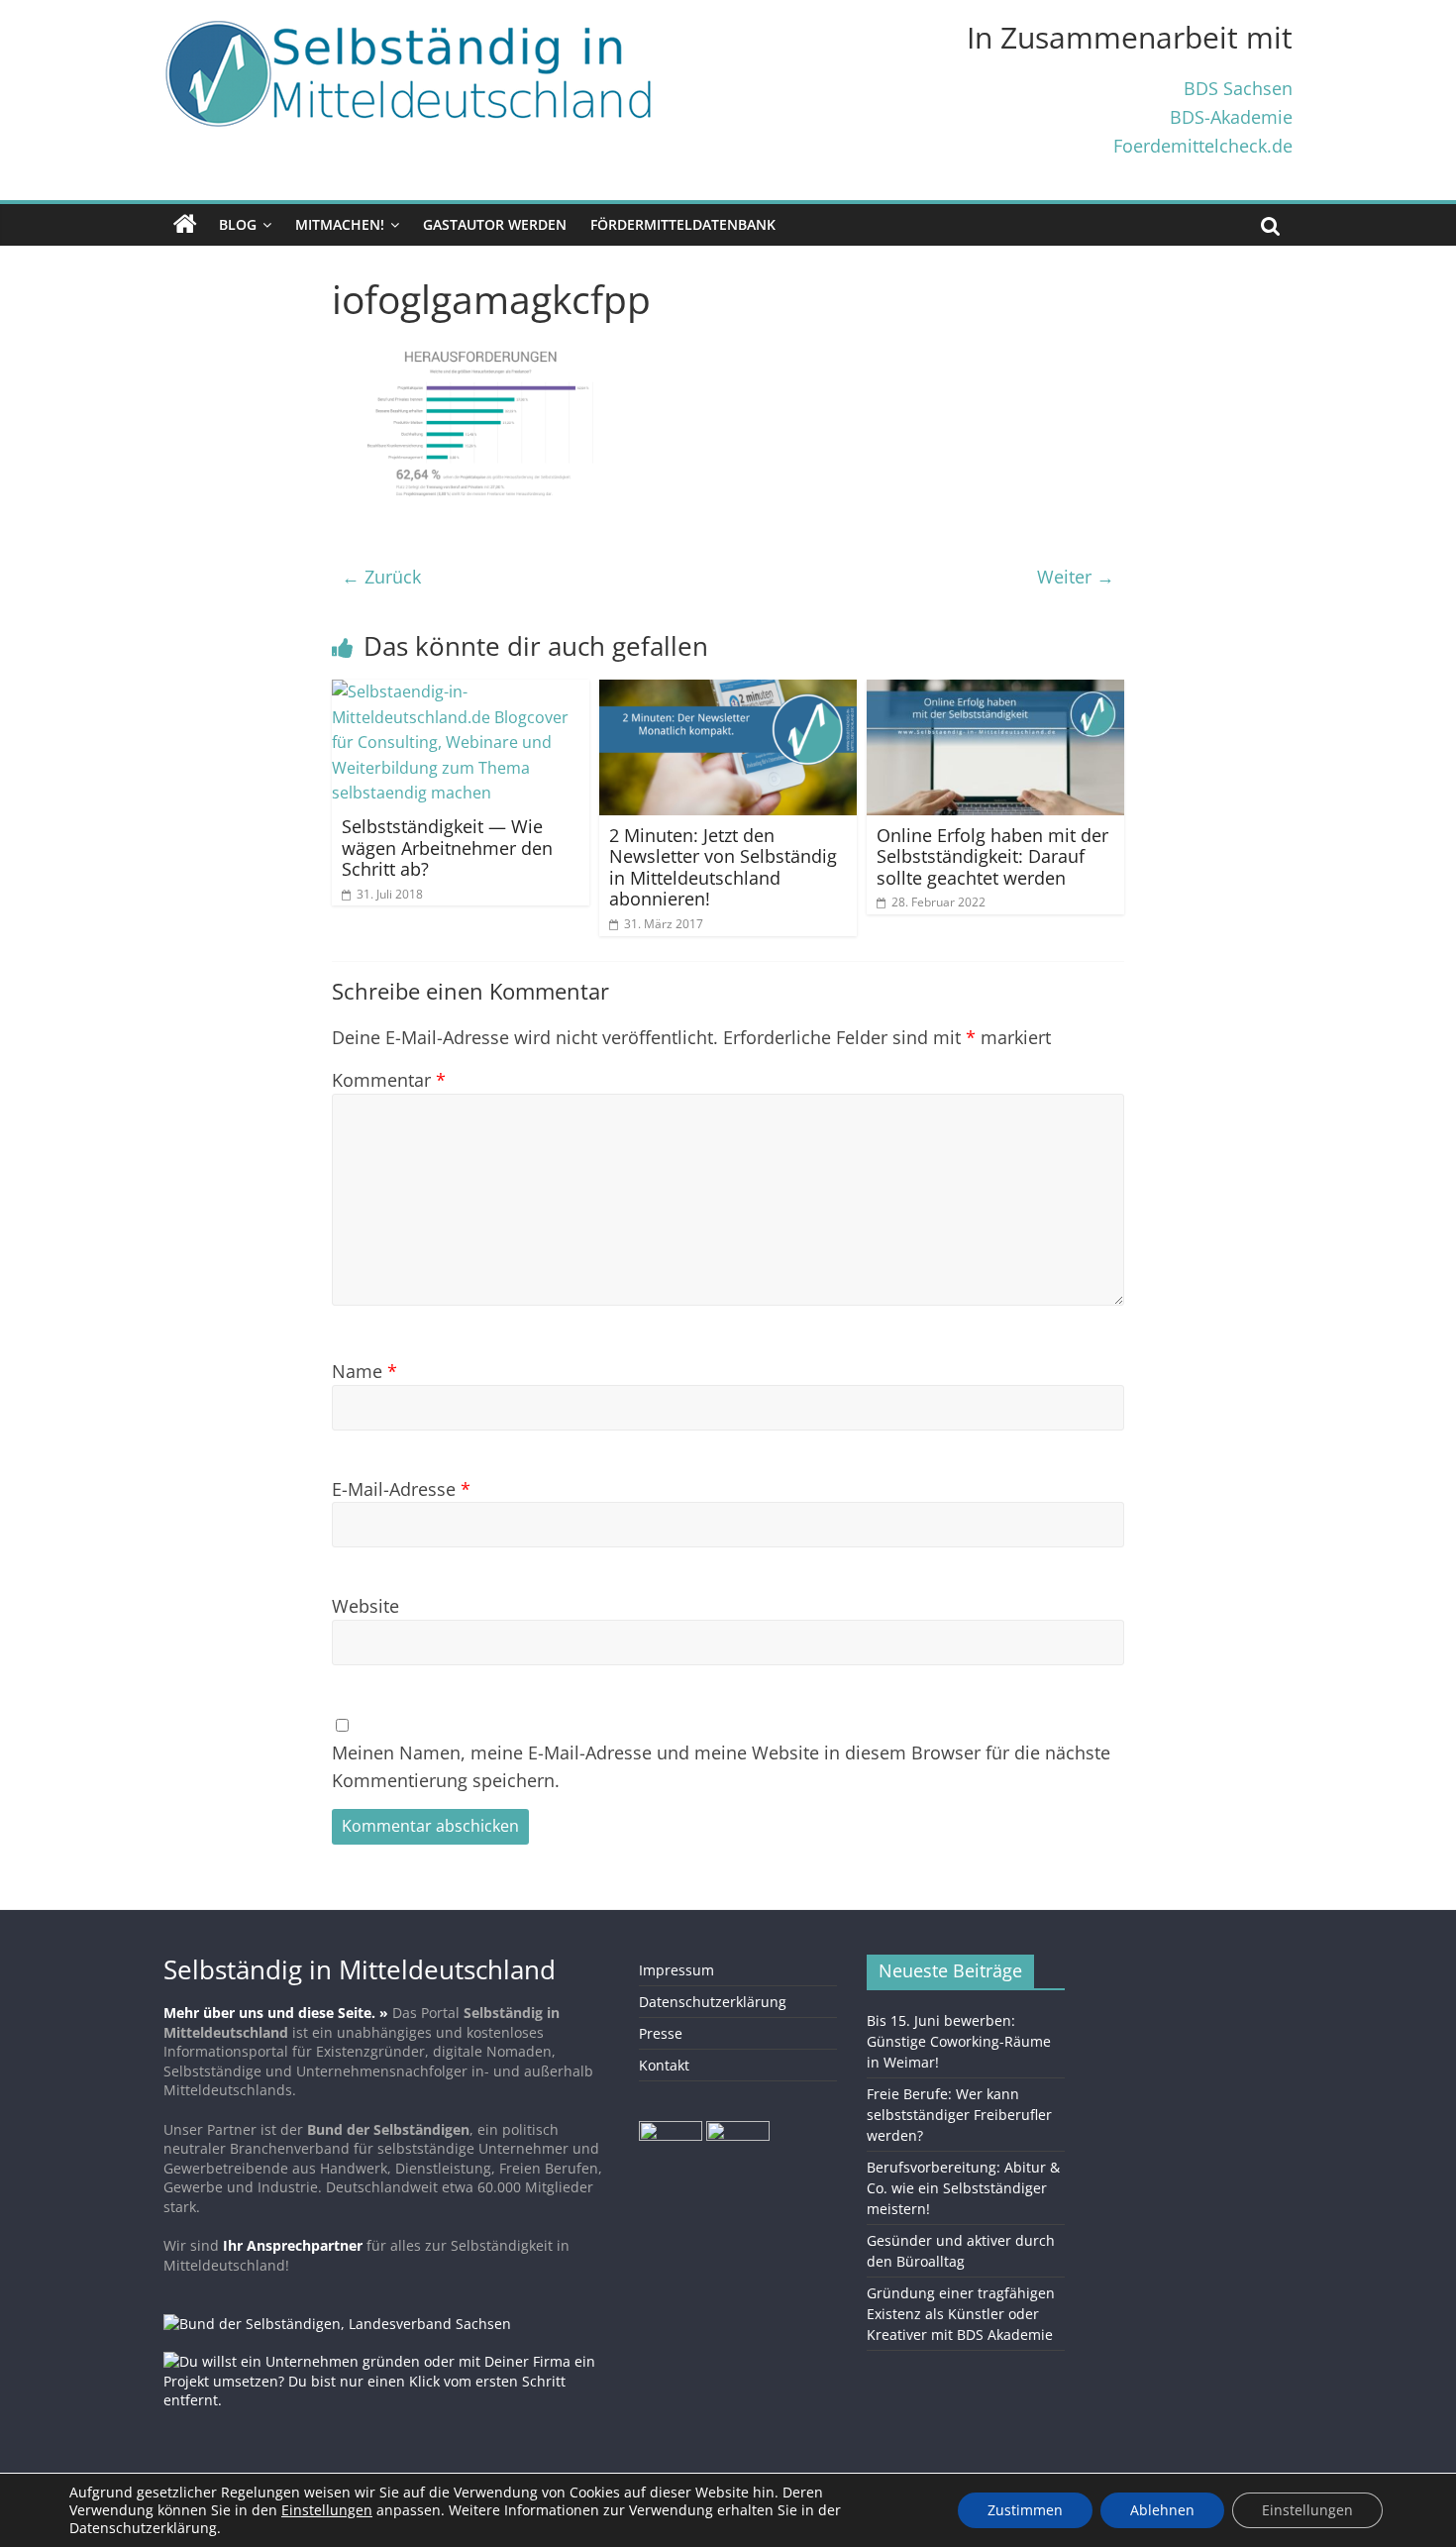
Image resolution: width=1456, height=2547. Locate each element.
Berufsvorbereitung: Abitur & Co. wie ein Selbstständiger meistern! (963, 2188)
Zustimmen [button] (1025, 2510)
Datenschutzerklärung (713, 2002)
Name (364, 1371)
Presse (661, 2033)
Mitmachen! (340, 224)
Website (365, 1605)
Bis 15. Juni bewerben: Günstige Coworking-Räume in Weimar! (959, 2041)
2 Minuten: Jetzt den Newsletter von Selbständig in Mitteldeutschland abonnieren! (723, 867)
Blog (238, 224)
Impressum (676, 1970)
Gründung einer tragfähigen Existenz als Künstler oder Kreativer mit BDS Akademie (961, 2314)
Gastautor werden (495, 224)
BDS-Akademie (1231, 116)
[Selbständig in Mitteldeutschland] (185, 225)
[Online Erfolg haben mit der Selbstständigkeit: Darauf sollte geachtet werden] (995, 691)
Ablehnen (1162, 2510)
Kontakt (664, 2065)
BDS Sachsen (1238, 88)
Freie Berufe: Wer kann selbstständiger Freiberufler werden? (959, 2115)
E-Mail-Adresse (401, 1488)
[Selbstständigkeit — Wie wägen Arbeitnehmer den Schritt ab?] (461, 691)
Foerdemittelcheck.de (1203, 145)
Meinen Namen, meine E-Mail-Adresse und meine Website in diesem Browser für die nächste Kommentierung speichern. (721, 1766)
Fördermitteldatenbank (683, 224)
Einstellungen (1307, 2510)
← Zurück (381, 577)
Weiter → (1076, 577)
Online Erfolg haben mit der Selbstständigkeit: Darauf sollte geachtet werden (992, 856)
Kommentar (389, 1079)
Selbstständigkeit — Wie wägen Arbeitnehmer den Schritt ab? (447, 848)
